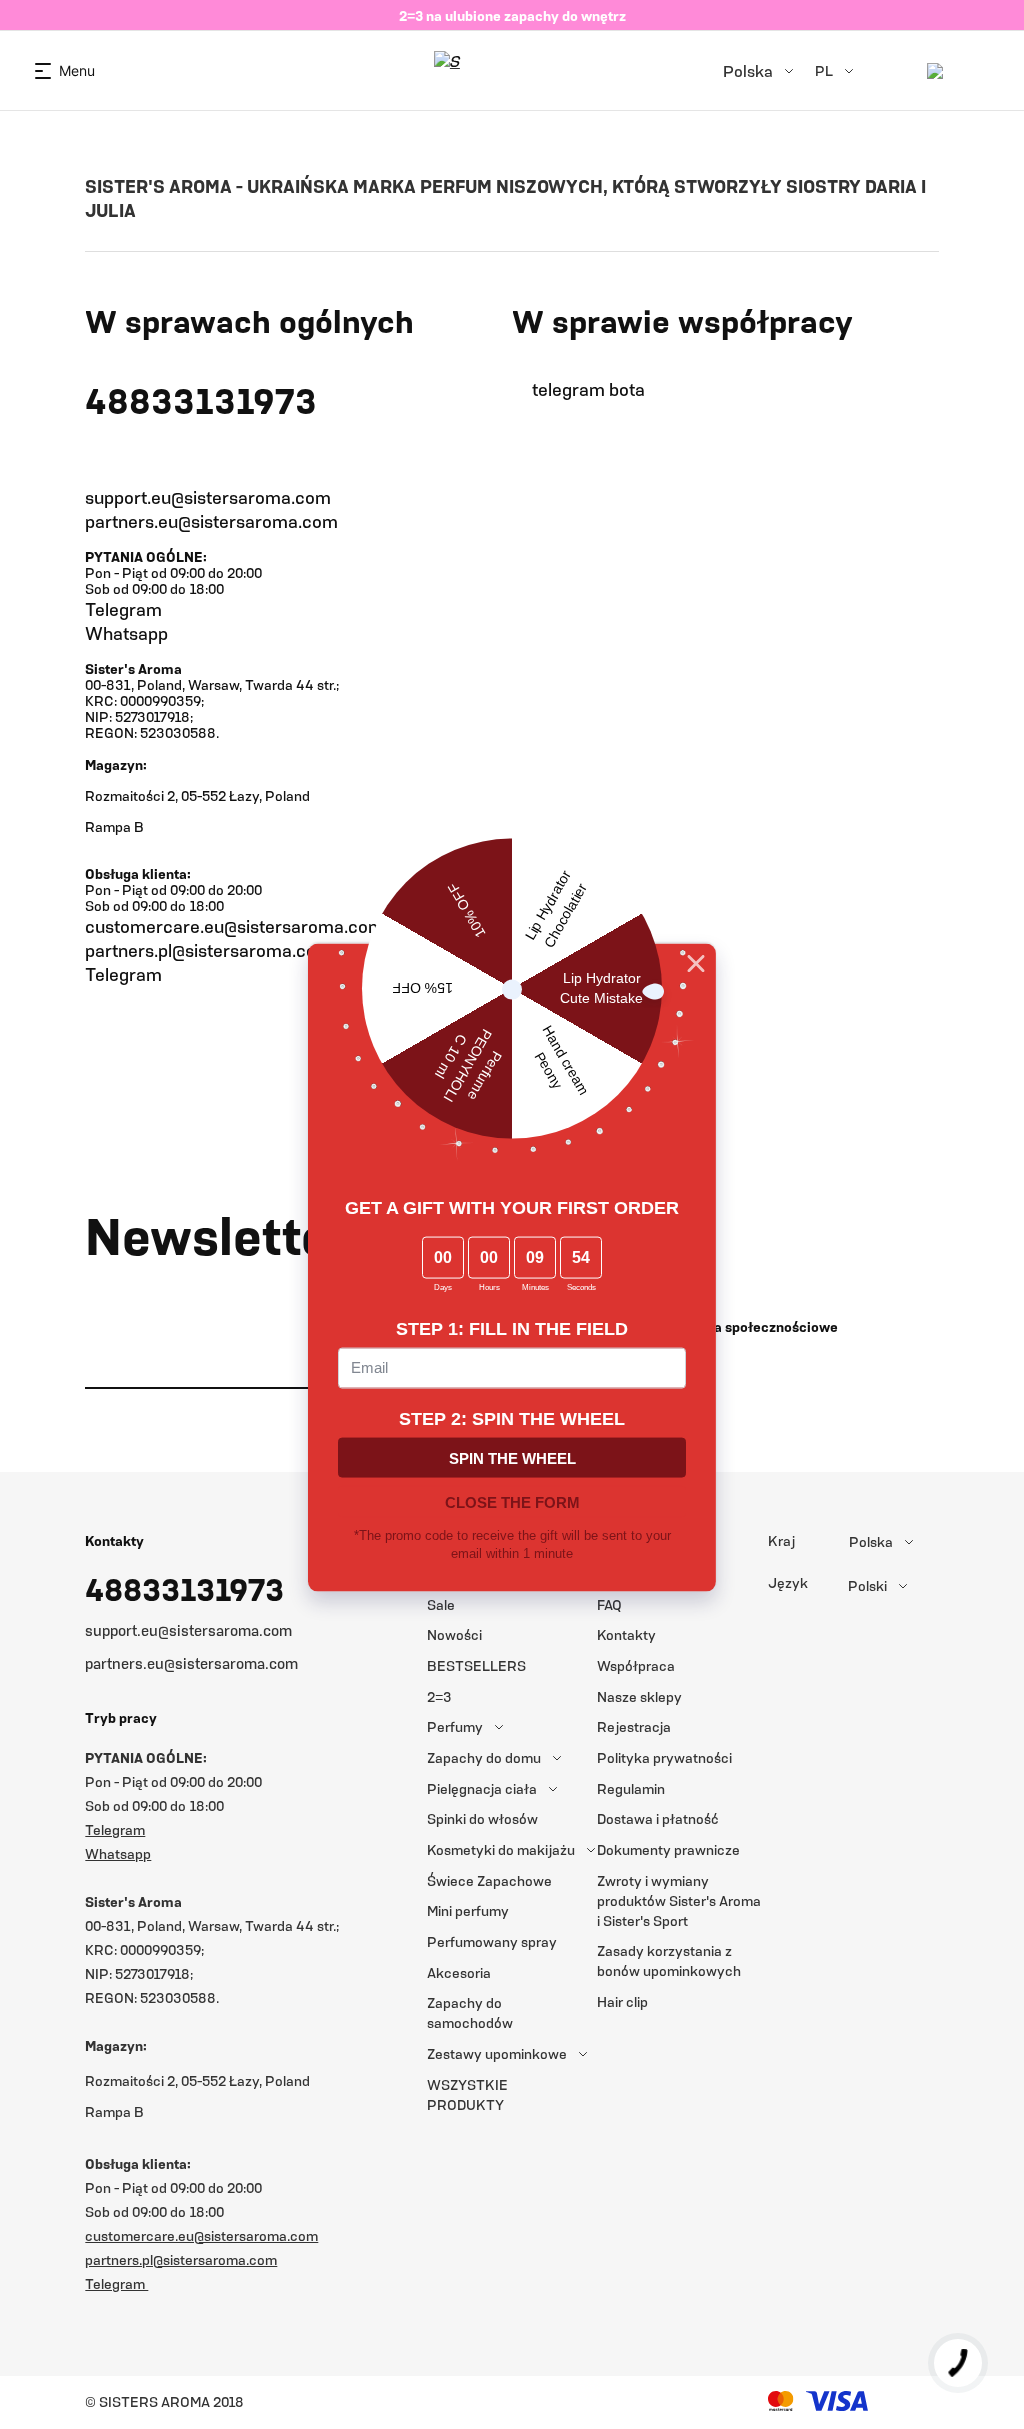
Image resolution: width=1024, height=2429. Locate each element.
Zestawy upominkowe (497, 2053)
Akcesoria (459, 1972)
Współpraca (636, 1665)
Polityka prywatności (664, 1757)
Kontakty (626, 1634)
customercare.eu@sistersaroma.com (234, 926)
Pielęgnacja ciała (482, 1788)
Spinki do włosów (482, 1818)
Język (788, 1583)
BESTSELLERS (476, 1665)
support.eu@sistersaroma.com (188, 1630)
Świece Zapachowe (489, 1880)
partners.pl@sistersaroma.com (208, 950)
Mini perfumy (468, 1910)
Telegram (123, 609)
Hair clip (622, 2001)
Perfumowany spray (492, 1941)
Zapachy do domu (484, 1757)
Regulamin (631, 1788)
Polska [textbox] (871, 1542)
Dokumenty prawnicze (668, 1849)
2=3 (439, 1696)
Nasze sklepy (639, 1696)
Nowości (454, 1634)
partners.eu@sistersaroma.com (191, 1663)
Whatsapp (126, 633)
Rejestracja (634, 1726)
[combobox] (923, 1542)
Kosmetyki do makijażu (501, 1849)
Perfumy (455, 1726)
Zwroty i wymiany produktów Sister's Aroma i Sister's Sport (679, 1900)
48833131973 (184, 1589)
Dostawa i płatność (658, 1818)
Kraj (781, 1541)
